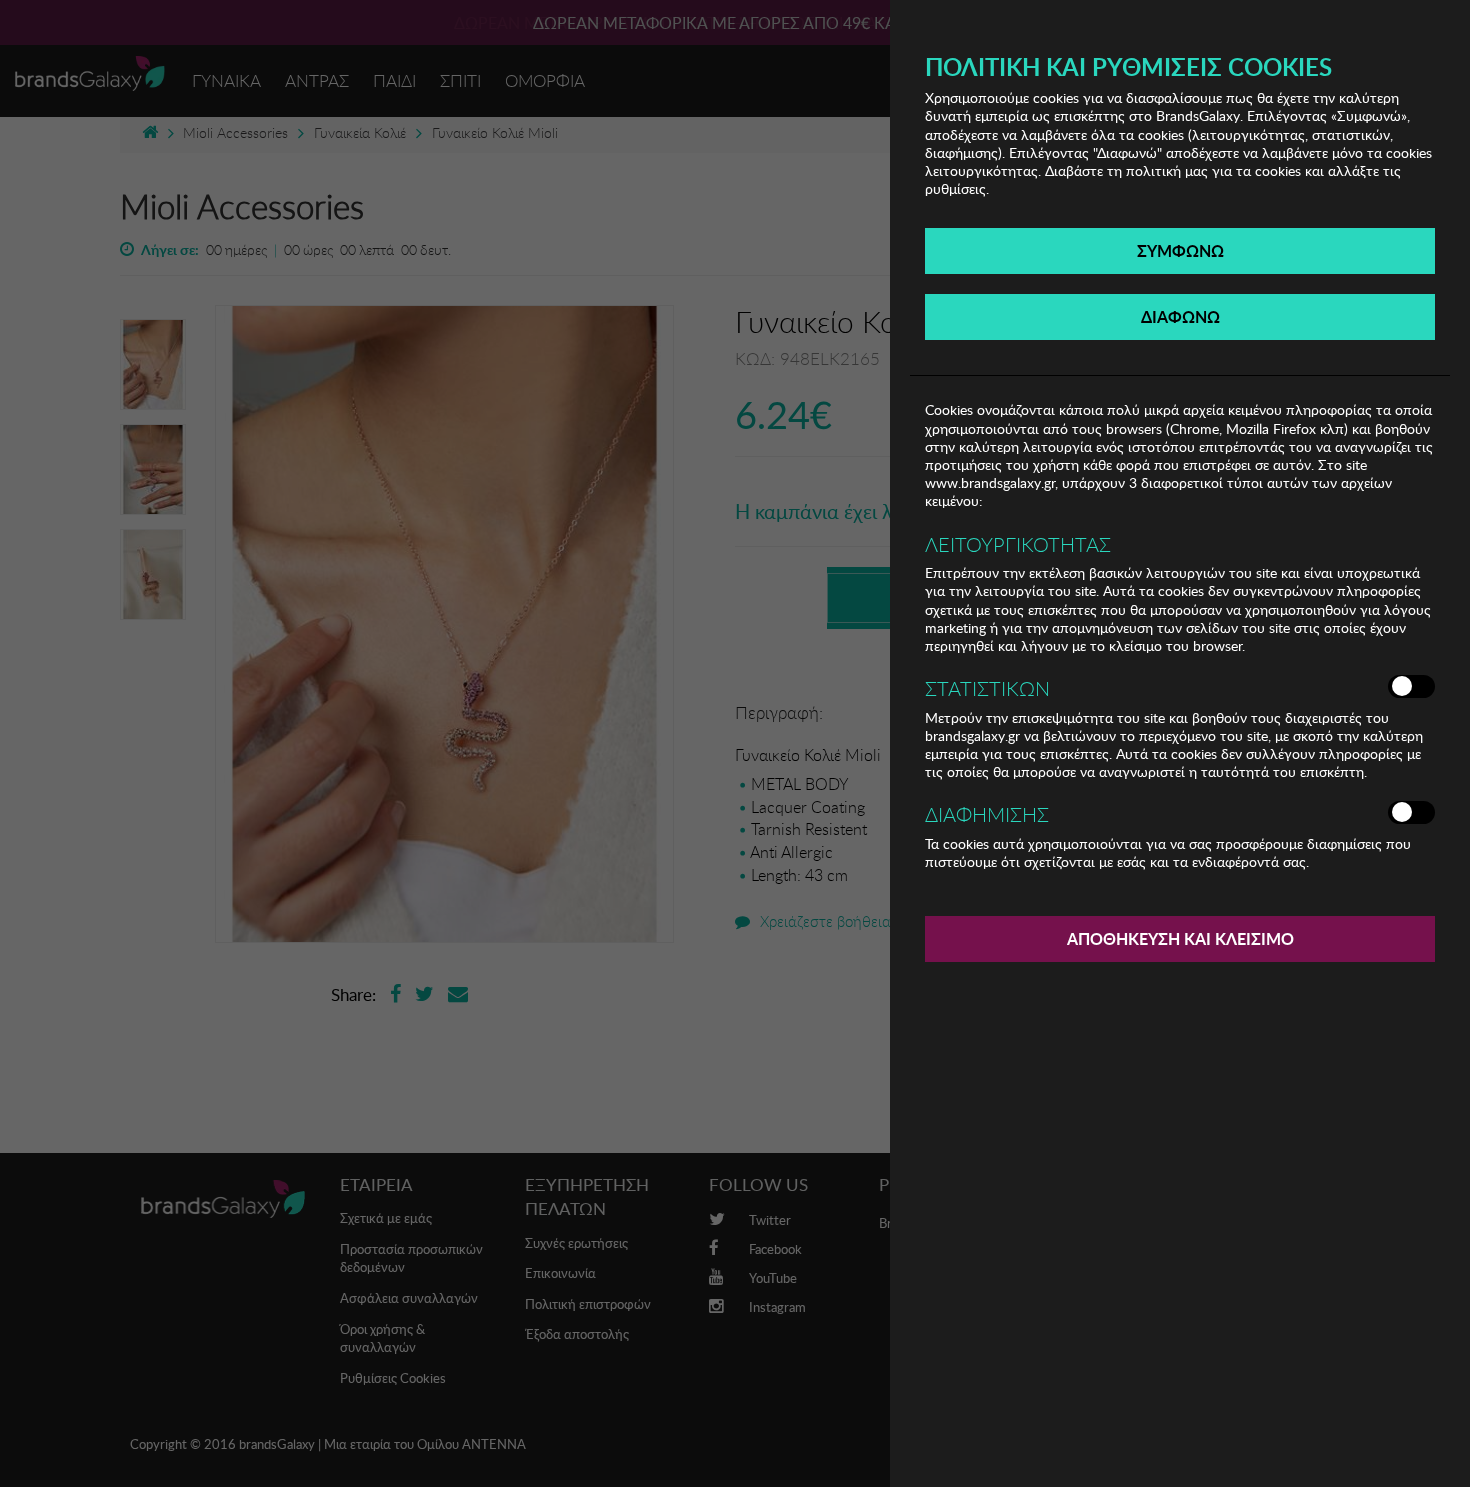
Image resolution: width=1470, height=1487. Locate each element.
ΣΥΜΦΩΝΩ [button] (1180, 250)
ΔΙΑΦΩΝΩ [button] (1180, 316)
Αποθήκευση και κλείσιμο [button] (1180, 938)
